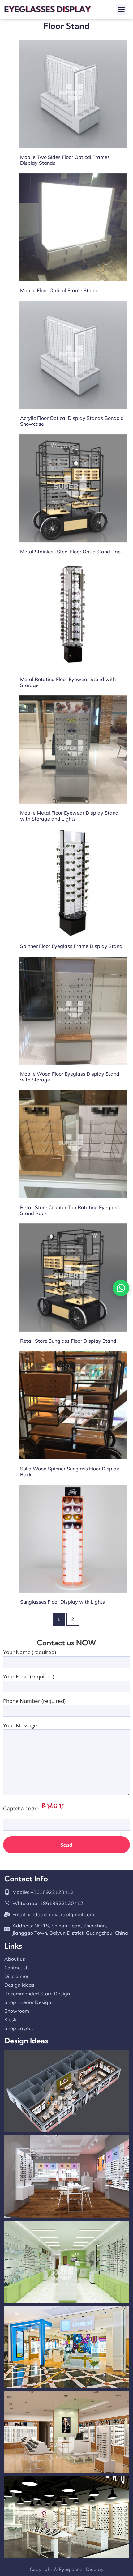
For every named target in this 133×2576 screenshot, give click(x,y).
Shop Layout (19, 2028)
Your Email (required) (29, 1677)
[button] (121, 9)
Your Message (20, 1726)
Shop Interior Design (28, 2002)
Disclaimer (17, 1976)
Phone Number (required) (34, 1701)
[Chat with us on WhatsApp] (121, 1288)
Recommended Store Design (37, 1994)
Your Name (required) (30, 1653)
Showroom (17, 2011)
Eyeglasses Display (81, 2569)
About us (15, 1959)
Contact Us (17, 1968)
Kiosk (10, 2019)
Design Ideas (19, 1985)
